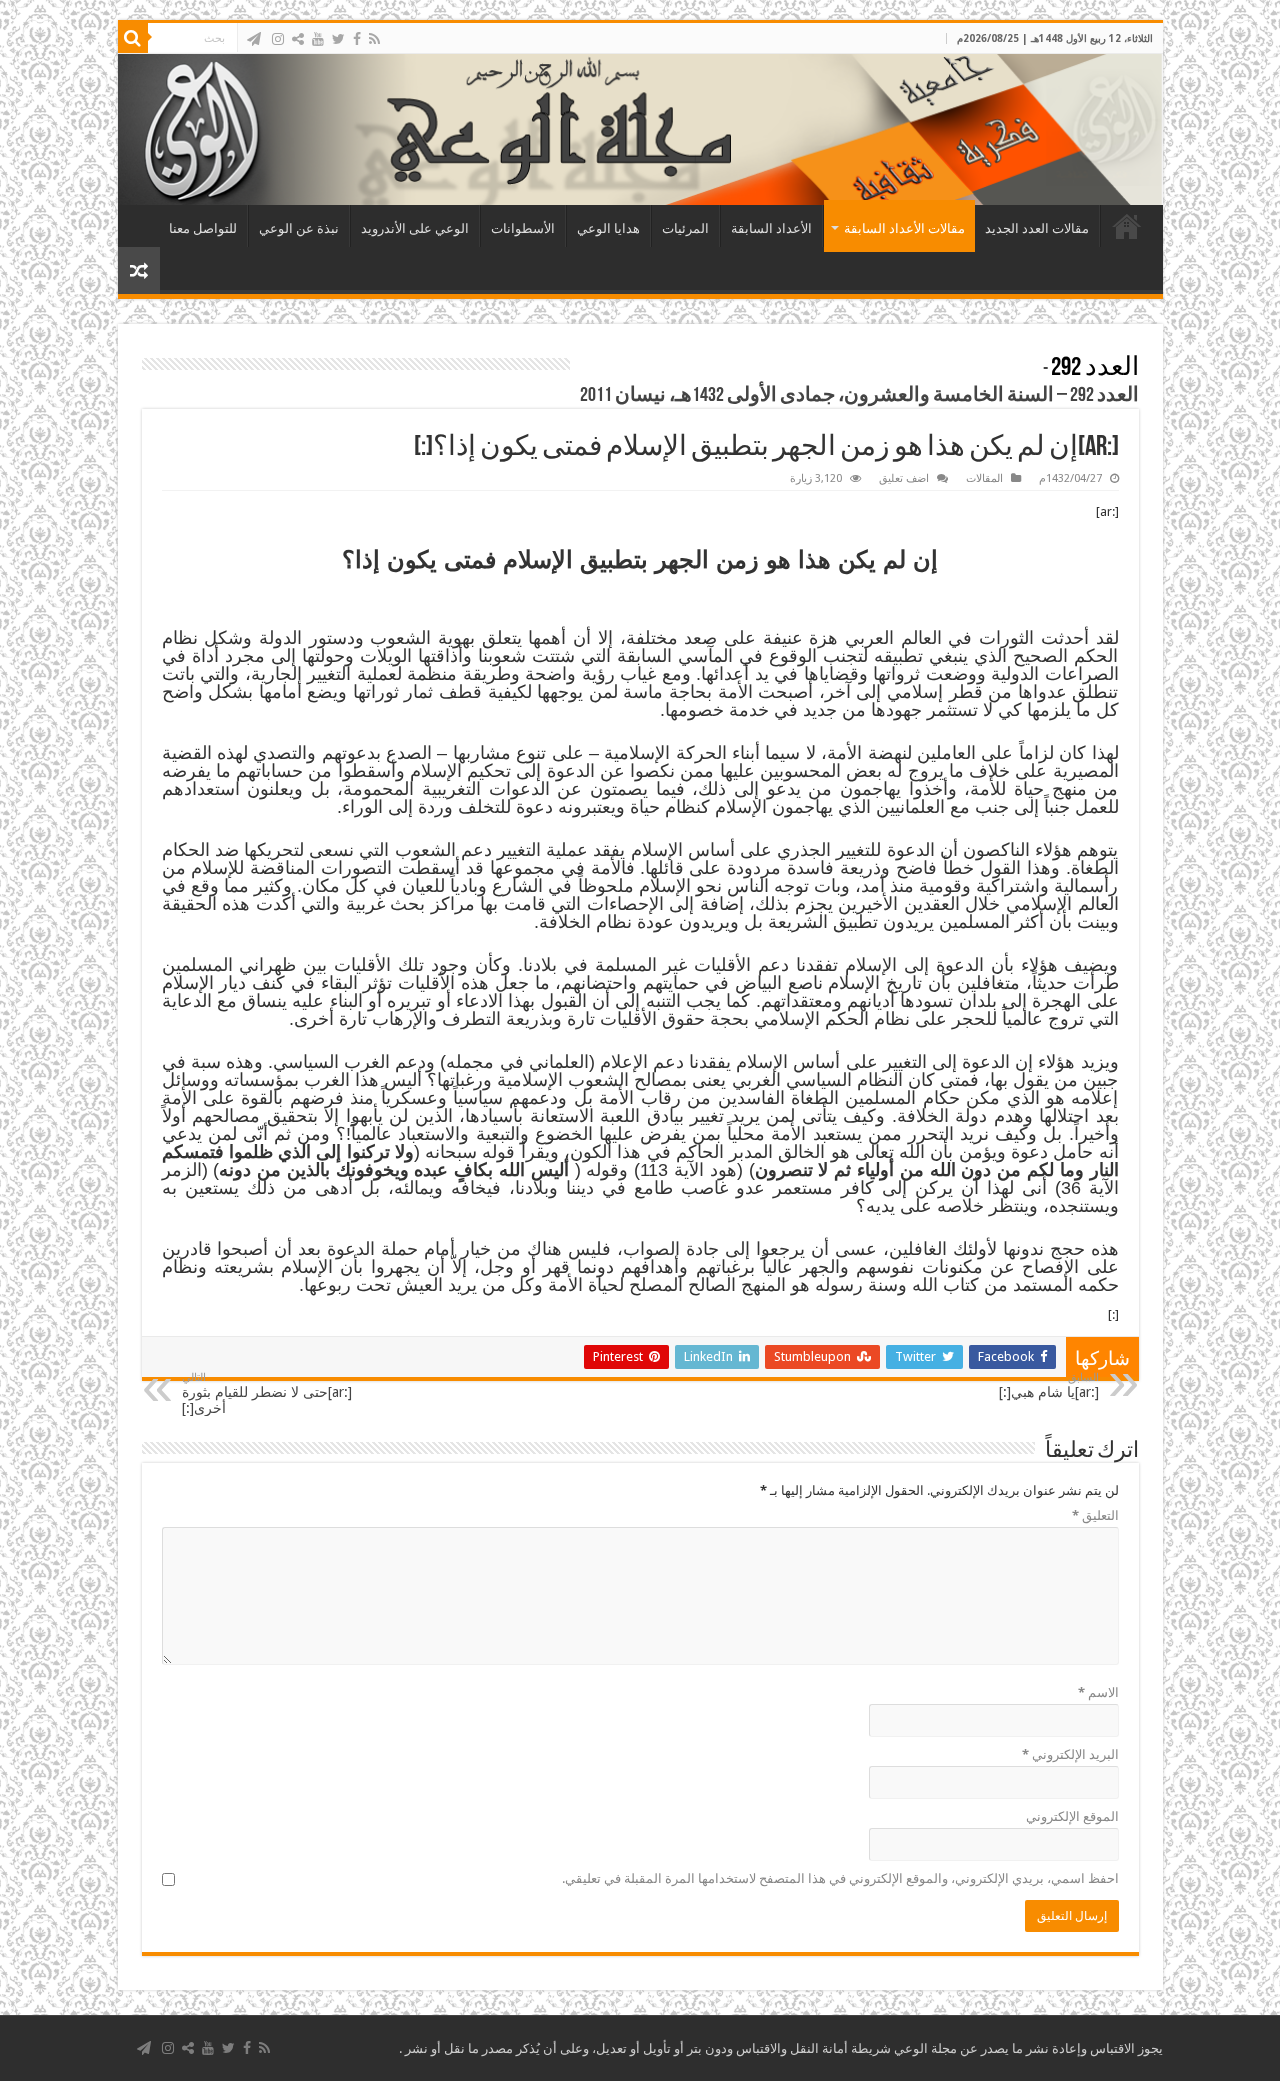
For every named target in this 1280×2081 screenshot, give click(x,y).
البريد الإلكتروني (1070, 1754)
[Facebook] (357, 39)
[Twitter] (338, 39)
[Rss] (374, 39)
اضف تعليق (904, 478)
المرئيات (685, 228)
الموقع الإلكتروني (1072, 1816)
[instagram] (278, 39)
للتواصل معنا (203, 228)
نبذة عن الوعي (299, 228)
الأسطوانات (523, 228)
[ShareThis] (298, 39)
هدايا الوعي (608, 228)
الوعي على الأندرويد (415, 228)
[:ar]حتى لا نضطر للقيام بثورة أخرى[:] (267, 1393)
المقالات (984, 478)
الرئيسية (1127, 226)
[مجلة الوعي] (640, 129)
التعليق (1095, 1515)
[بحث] (133, 38)
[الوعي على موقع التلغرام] (254, 39)
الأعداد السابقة (771, 228)
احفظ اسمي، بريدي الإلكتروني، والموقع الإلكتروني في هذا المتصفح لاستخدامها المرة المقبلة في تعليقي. (840, 1878)
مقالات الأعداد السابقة (904, 228)
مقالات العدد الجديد (1037, 228)
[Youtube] (318, 39)
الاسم (1098, 1692)
